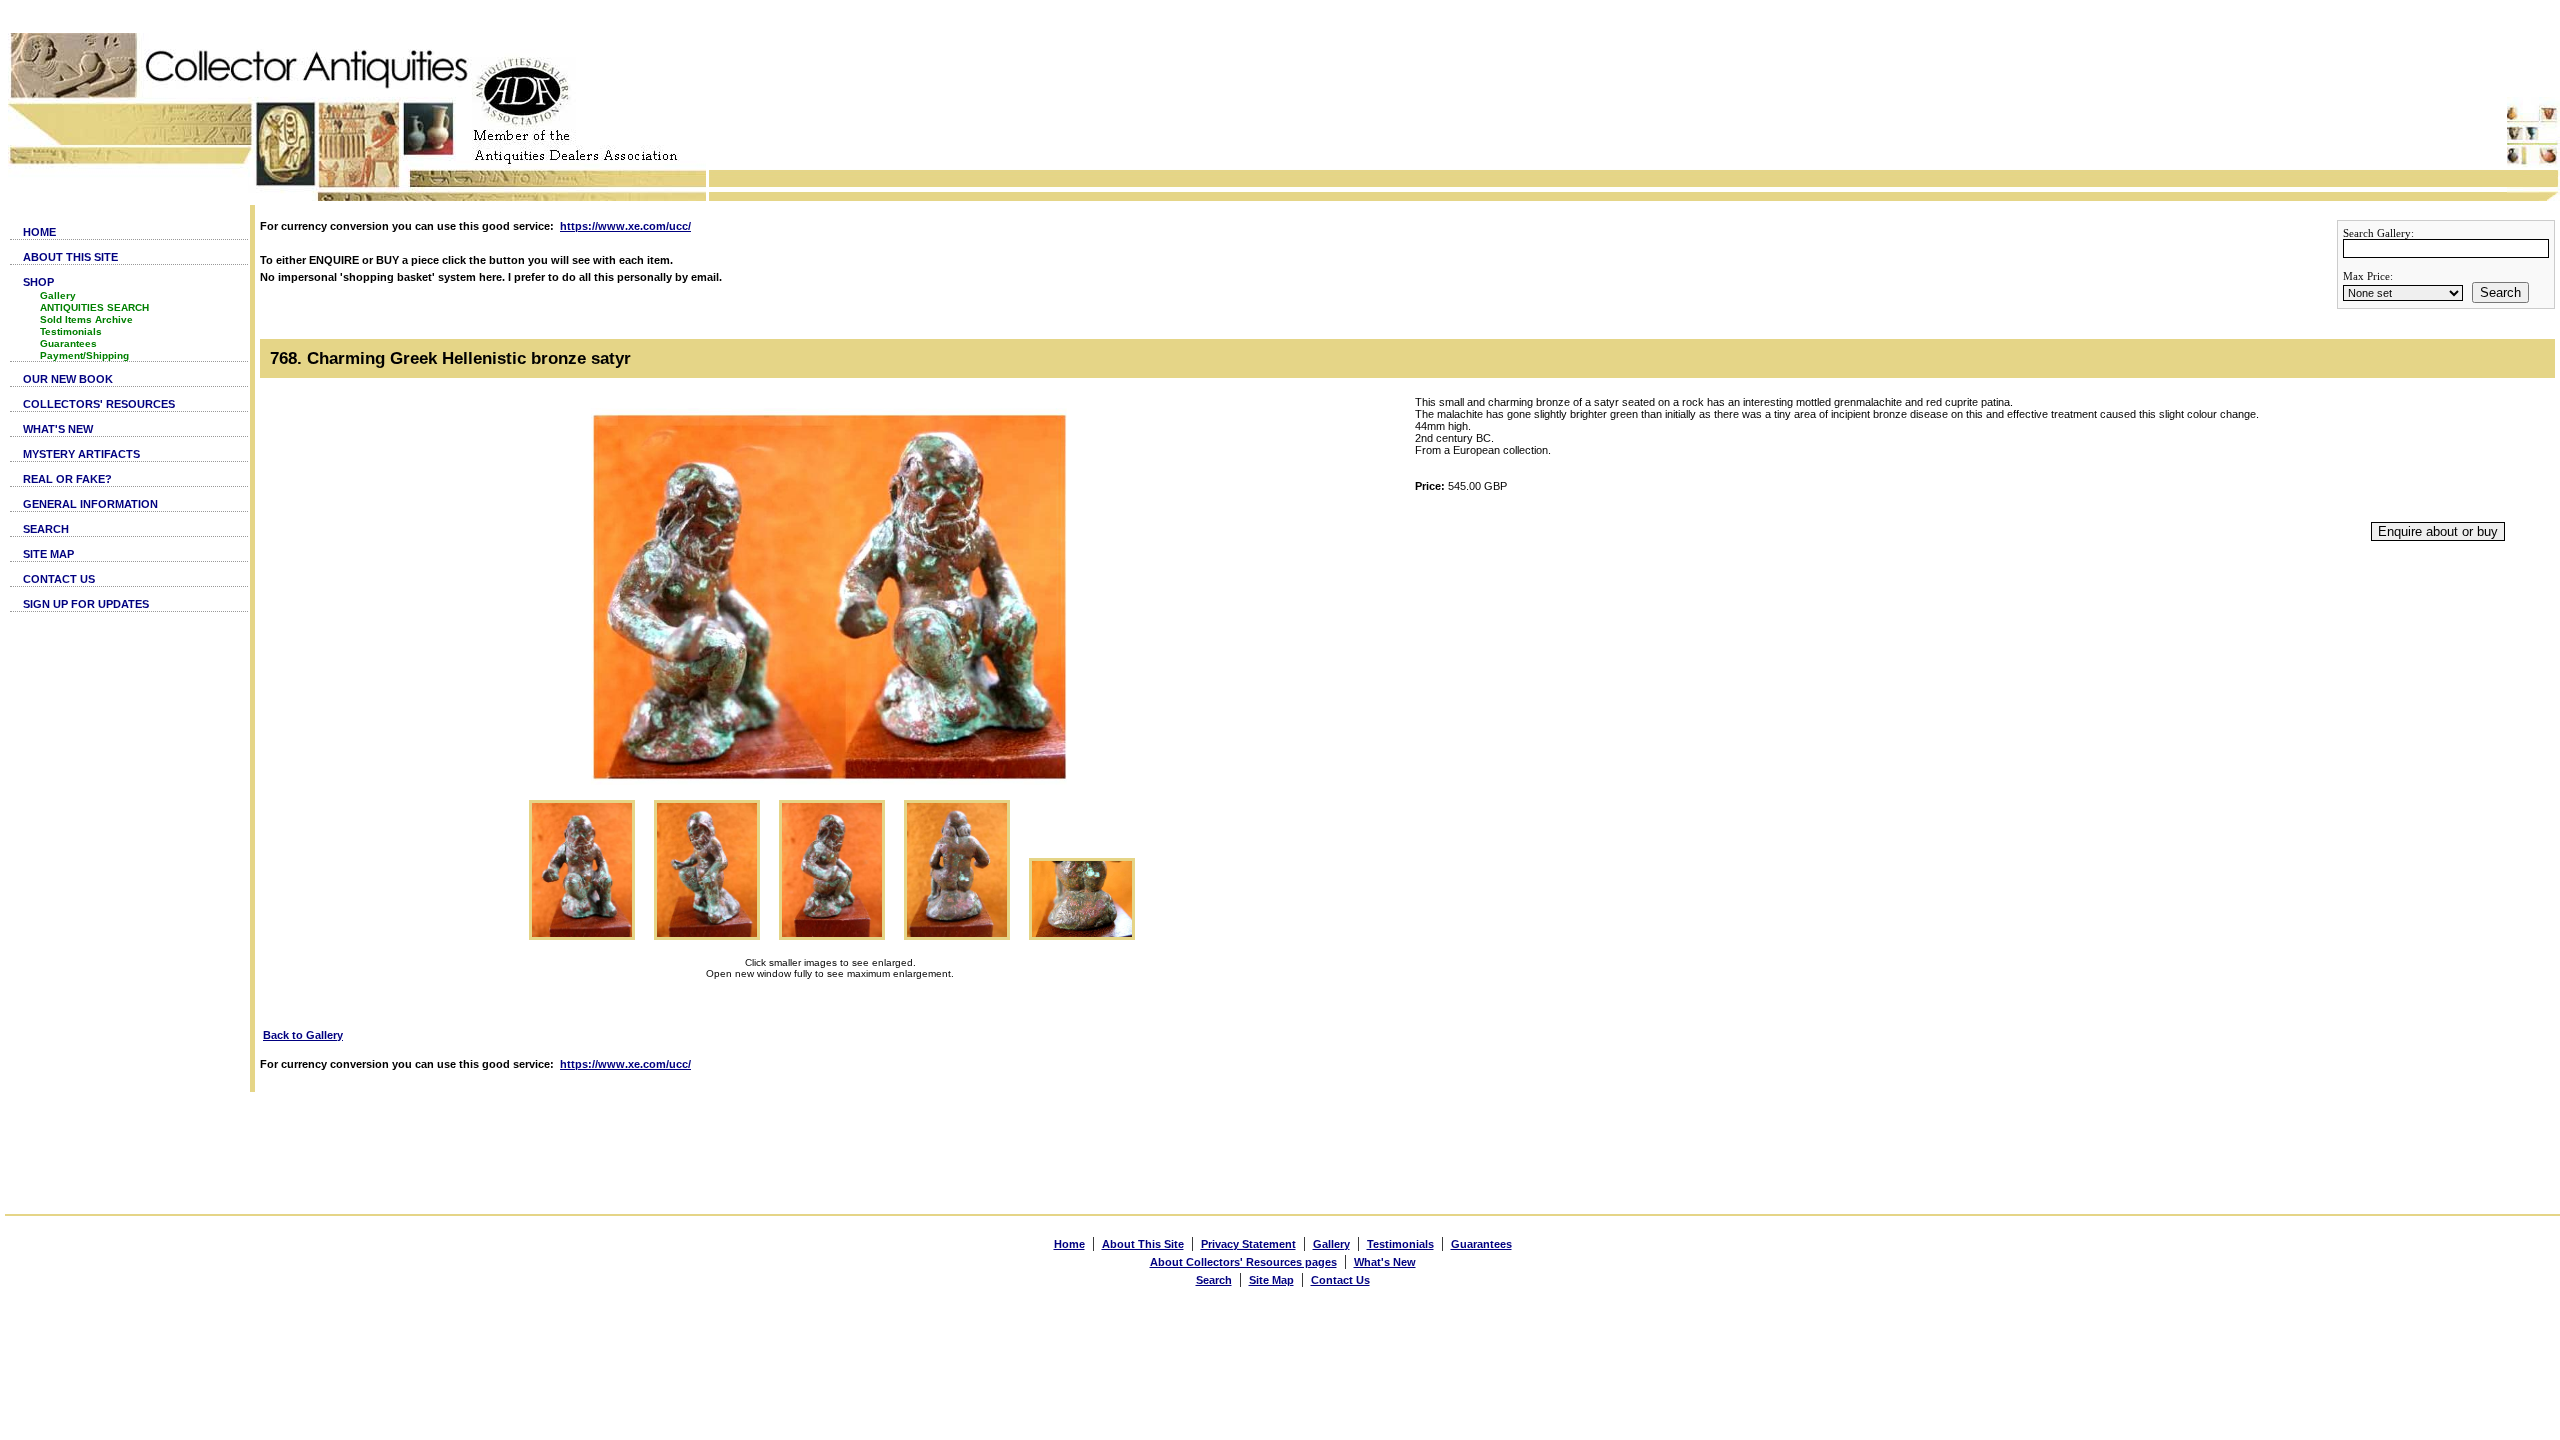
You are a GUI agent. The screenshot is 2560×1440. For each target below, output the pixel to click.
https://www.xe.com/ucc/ (625, 226)
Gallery (58, 295)
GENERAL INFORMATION (90, 504)
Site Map (1271, 1280)
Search (2500, 292)
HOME (39, 232)
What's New (1385, 1262)
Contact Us (1340, 1280)
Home (1069, 1244)
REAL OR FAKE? (67, 479)
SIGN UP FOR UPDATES (86, 604)
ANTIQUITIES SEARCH (94, 307)
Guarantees (68, 343)
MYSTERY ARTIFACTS (81, 454)
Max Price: (2368, 276)
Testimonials (71, 331)
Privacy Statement (1248, 1244)
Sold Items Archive (86, 319)
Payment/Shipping (84, 355)
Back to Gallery (303, 1035)
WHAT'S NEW (58, 429)
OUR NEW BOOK (68, 379)
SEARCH (46, 529)
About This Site (1143, 1244)
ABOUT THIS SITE (70, 257)
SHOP (38, 282)
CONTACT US (59, 579)
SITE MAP (48, 554)
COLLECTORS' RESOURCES (99, 404)
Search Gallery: (2378, 233)
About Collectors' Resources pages (1243, 1262)
